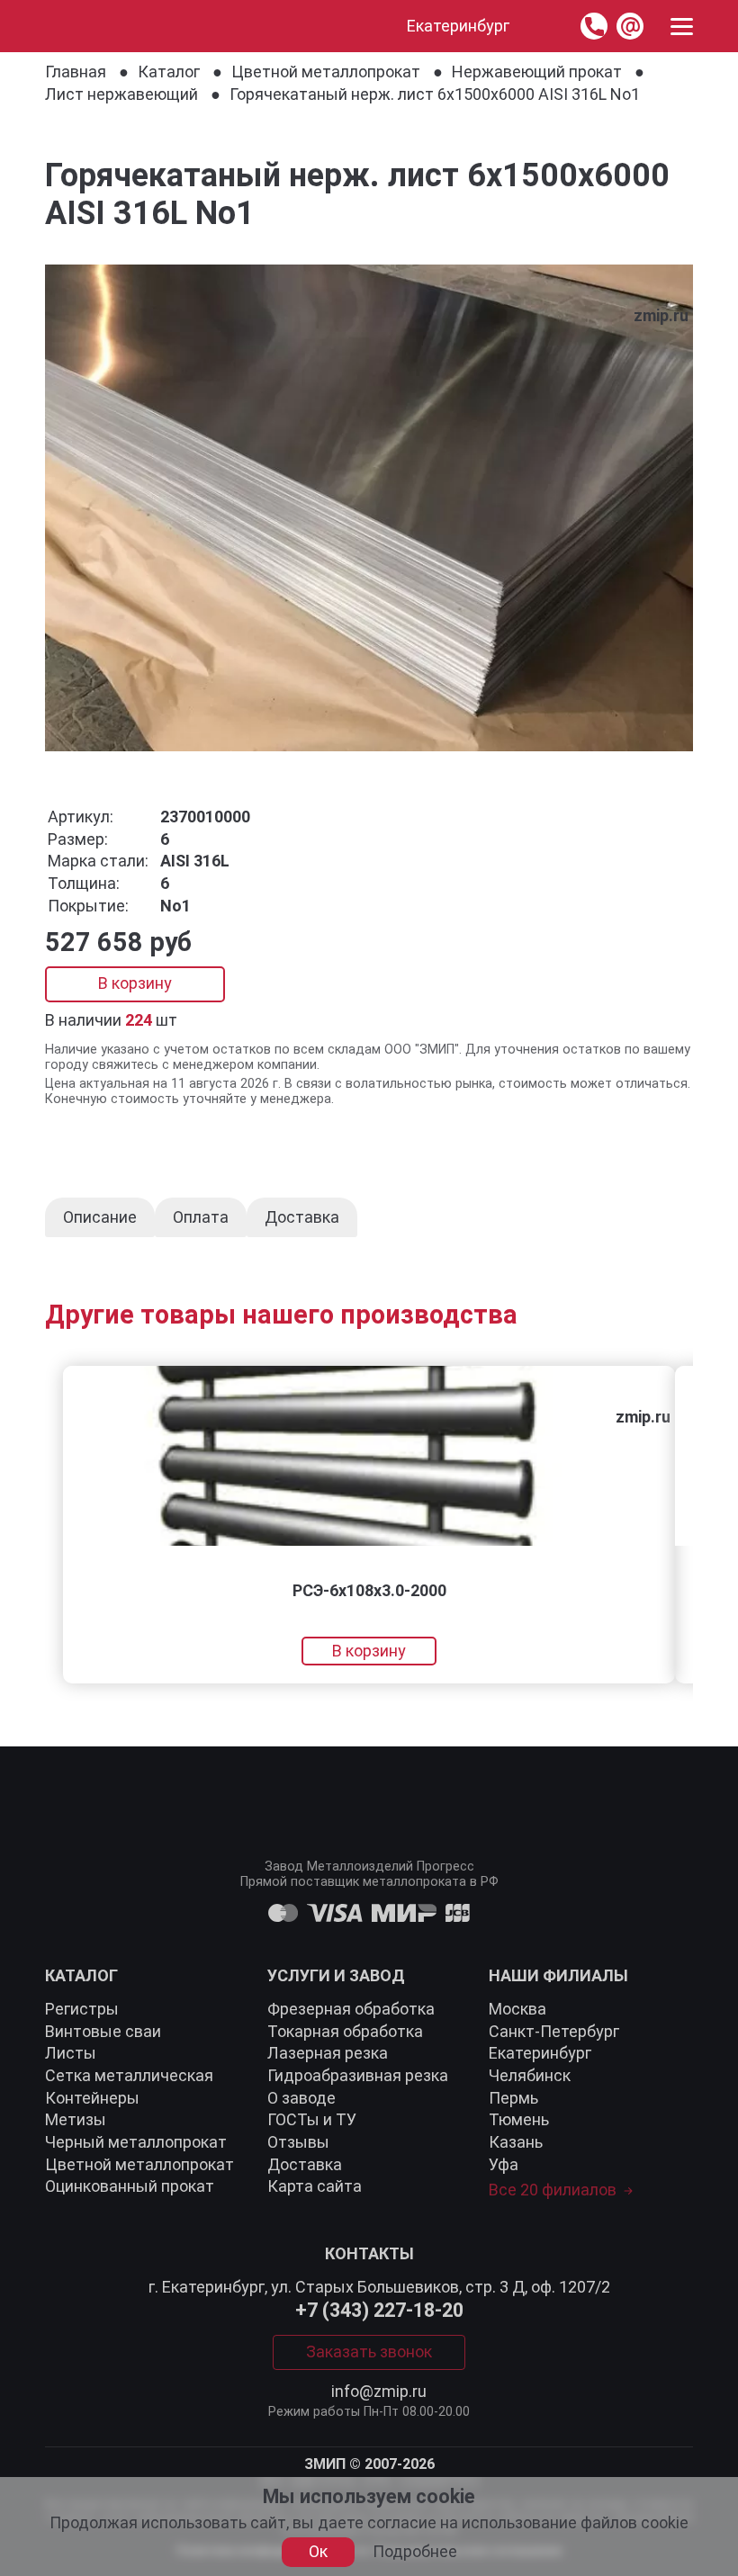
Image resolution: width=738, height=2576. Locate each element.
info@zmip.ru (379, 2392)
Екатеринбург (540, 2053)
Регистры (82, 2009)
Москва (517, 2009)
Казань (516, 2142)
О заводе (301, 2098)
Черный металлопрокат (136, 2142)
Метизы (76, 2119)
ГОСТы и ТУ (312, 2119)
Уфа (504, 2164)
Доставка (305, 2164)
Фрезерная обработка (351, 2009)
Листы (71, 2053)
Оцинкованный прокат (130, 2186)
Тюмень (519, 2119)
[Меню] (682, 27)
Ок (318, 2551)
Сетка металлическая (129, 2075)
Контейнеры (92, 2098)
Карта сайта (315, 2186)
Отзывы (298, 2142)
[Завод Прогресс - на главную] (63, 26)
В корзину (135, 983)
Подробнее (415, 2552)
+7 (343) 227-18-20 (379, 2311)
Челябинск (530, 2075)
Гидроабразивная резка (358, 2075)
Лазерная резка (328, 2053)
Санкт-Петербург (554, 2031)
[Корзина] (545, 26)
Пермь (513, 2098)
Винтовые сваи (103, 2031)
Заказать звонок (369, 2352)
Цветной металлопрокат (139, 2164)
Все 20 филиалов (553, 2190)
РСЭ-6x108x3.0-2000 (369, 1590)
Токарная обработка (345, 2031)
